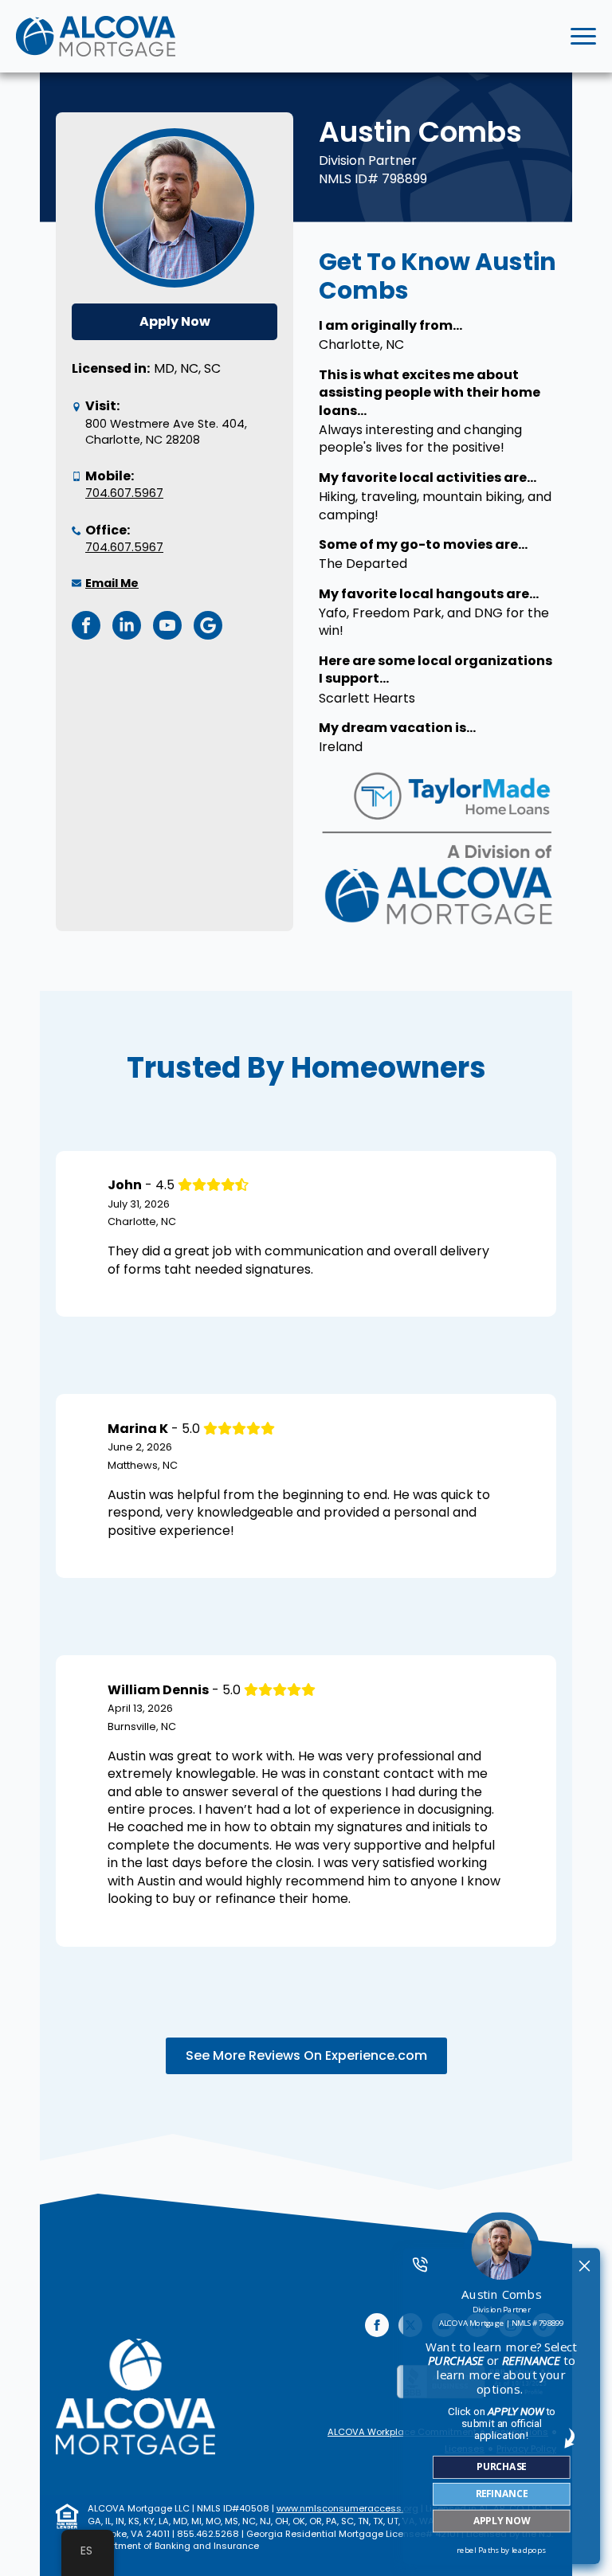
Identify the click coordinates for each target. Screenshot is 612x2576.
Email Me (112, 583)
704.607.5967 (124, 493)
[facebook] (377, 2325)
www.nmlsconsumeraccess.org (347, 2508)
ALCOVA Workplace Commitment (402, 2432)
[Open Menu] (583, 37)
